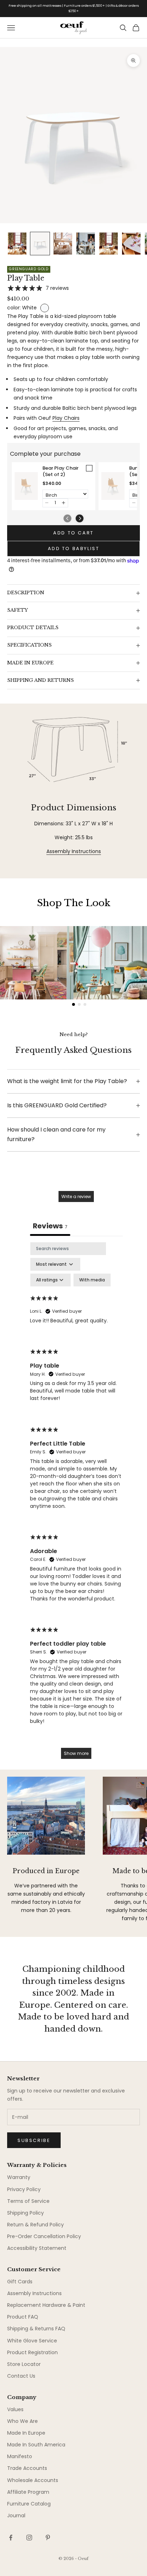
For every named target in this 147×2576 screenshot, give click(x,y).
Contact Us (21, 2376)
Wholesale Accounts (33, 2480)
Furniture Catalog (29, 2504)
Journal (16, 2515)
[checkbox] (92, 1280)
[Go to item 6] (131, 244)
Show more (76, 1753)
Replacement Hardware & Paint (46, 2305)
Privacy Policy (24, 2189)
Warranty (19, 2177)
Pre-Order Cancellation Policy (44, 2236)
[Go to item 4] (86, 244)
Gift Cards (20, 2282)
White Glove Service (32, 2341)
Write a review (76, 1196)
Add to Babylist (74, 548)
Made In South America (36, 2445)
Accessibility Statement (37, 2248)
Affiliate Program (28, 2492)
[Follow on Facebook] (11, 2538)
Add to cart (73, 533)
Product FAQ (23, 2317)
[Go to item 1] (17, 244)
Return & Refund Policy (36, 2225)
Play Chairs (66, 418)
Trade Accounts (27, 2468)
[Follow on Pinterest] (48, 2538)
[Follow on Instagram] (29, 2538)
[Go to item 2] (40, 244)
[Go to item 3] (63, 244)
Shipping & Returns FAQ (36, 2329)
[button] (47, 503)
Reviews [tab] (50, 1226)
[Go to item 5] (108, 244)
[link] (26, 486)
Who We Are (22, 2421)
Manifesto (20, 2456)
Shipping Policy (26, 2213)
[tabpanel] (76, 1504)
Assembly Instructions (74, 851)
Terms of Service (28, 2201)
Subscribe (34, 2140)
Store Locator (24, 2364)
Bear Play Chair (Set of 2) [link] (60, 471)
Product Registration (32, 2352)
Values (15, 2409)
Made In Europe (26, 2433)
